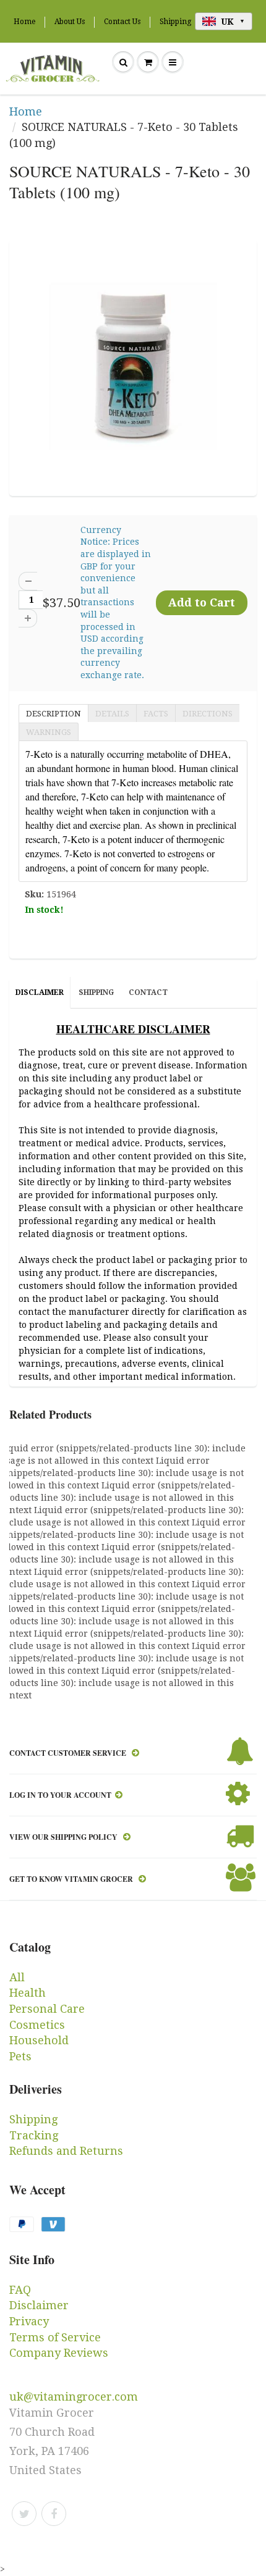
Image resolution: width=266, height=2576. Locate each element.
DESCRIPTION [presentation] (54, 714)
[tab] (53, 713)
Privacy (29, 2321)
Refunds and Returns (66, 2151)
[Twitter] (24, 2514)
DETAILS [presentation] (112, 714)
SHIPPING (96, 992)
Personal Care (47, 2009)
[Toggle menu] (173, 62)
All (17, 1977)
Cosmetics (37, 2025)
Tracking (34, 2135)
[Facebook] (54, 2514)
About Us (70, 22)
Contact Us (122, 22)
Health (28, 1993)
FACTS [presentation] (156, 714)
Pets (20, 2056)
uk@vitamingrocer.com (74, 2397)
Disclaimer (39, 2305)
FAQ (20, 2290)
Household (39, 2040)
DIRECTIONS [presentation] (208, 714)
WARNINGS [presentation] (49, 732)
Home (24, 22)
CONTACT (148, 992)
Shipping (175, 22)
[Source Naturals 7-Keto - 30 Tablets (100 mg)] (133, 366)
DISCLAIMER (40, 992)
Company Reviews (59, 2353)
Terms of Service (55, 2337)
